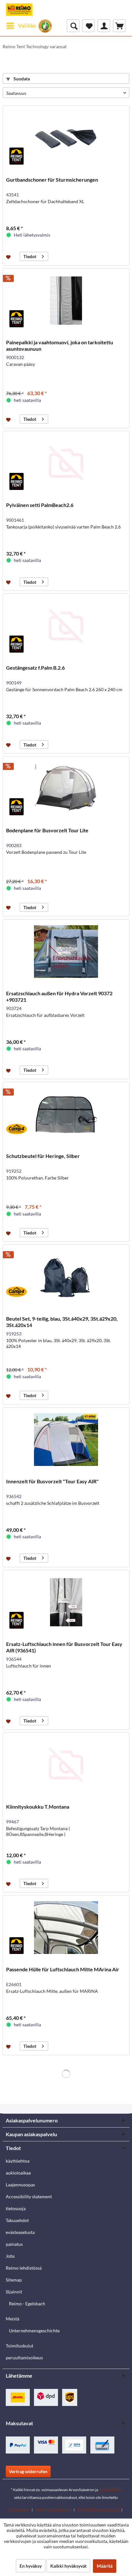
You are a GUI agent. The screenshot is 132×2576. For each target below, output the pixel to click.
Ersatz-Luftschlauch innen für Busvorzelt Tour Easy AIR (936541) (64, 1647)
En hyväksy (31, 2566)
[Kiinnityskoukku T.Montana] (66, 1765)
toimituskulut (110, 2490)
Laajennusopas (20, 2185)
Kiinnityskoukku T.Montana (38, 1807)
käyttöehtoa (18, 2161)
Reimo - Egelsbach (27, 2304)
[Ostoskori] (119, 26)
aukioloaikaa (18, 2173)
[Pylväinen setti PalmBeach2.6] (66, 463)
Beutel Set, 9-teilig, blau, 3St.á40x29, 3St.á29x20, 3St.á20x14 (62, 1322)
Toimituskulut (20, 2346)
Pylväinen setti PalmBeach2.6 (40, 505)
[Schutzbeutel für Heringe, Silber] (66, 1114)
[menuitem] (21, 26)
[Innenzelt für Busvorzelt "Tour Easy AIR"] (66, 1440)
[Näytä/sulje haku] (73, 26)
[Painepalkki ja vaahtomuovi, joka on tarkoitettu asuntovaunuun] (66, 301)
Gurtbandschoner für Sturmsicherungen (52, 180)
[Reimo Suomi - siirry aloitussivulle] (19, 10)
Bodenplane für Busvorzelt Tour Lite (47, 830)
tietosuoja (16, 2208)
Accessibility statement (29, 2196)
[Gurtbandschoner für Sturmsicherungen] (66, 138)
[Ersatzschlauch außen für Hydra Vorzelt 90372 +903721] (66, 952)
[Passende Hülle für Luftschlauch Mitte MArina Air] (66, 1928)
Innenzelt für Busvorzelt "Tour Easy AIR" (52, 1481)
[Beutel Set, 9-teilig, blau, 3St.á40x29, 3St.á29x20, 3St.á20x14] (66, 1277)
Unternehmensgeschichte (34, 2331)
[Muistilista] (88, 26)
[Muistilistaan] (9, 257)
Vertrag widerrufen (28, 2471)
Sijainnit (14, 2292)
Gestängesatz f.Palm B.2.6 (35, 668)
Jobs (10, 2256)
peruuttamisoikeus (24, 2358)
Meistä (12, 2319)
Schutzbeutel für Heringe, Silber (43, 1156)
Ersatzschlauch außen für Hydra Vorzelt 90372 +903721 (59, 996)
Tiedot (30, 256)
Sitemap (14, 2280)
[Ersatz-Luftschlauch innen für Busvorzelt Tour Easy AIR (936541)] (66, 1602)
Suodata (21, 79)
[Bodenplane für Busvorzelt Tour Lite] (66, 789)
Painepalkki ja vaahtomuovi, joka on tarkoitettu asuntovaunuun (60, 345)
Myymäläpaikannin (53, 2510)
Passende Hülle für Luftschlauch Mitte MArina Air (63, 1969)
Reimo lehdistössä (24, 2268)
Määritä (105, 2566)
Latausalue (19, 2510)
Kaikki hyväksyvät (68, 2566)
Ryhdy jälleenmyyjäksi (98, 2510)
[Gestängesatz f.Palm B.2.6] (66, 626)
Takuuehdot (17, 2220)
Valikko (27, 26)
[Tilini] (104, 26)
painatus (14, 2244)
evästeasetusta (20, 2232)
